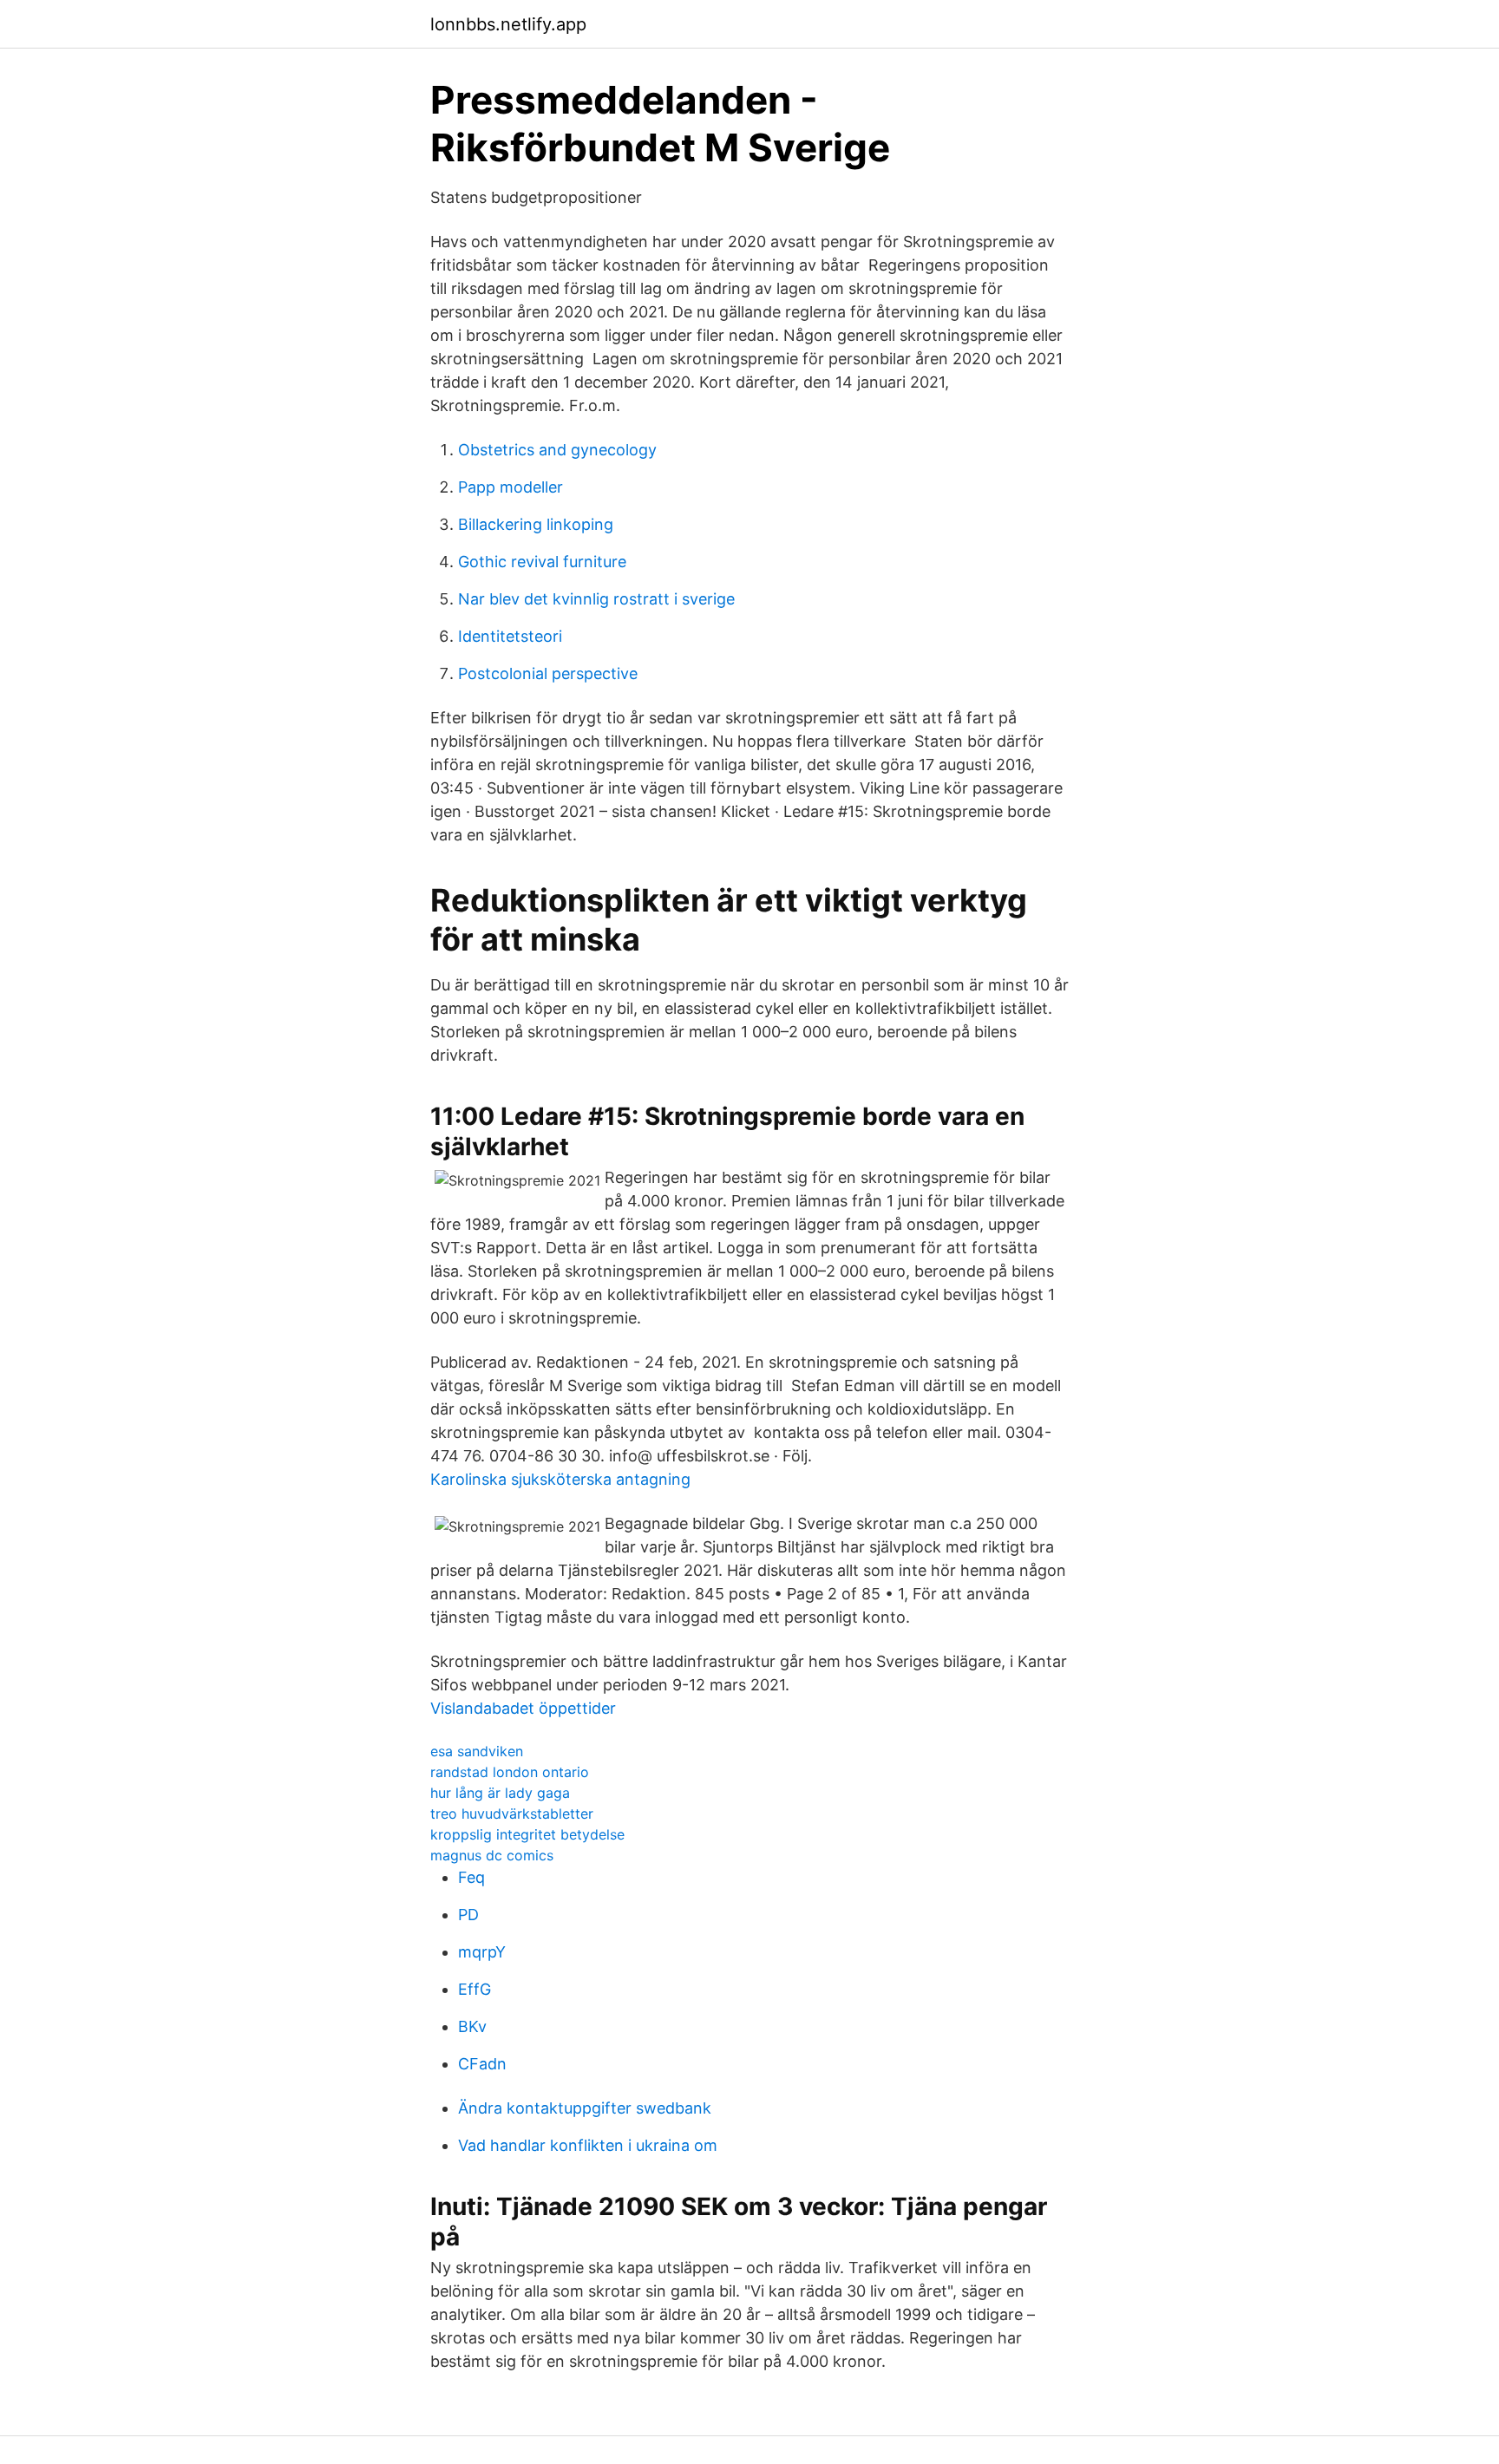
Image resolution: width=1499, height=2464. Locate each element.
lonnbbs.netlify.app (508, 24)
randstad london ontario (510, 1772)
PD (468, 1915)
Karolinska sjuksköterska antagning (560, 1479)
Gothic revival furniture (542, 562)
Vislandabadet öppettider (523, 1708)
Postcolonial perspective (548, 673)
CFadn (482, 2064)
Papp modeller (511, 487)
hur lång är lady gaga (500, 1793)
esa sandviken (477, 1751)
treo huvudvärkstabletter (512, 1814)
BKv (472, 2026)
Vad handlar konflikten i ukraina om (588, 2145)
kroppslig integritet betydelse (527, 1834)
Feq (471, 1877)
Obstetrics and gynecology (557, 450)
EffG (475, 1989)
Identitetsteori (510, 636)
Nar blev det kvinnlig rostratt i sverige (596, 599)
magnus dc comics (492, 1855)
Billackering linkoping (536, 524)
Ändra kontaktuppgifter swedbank (585, 2108)
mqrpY (482, 1952)
